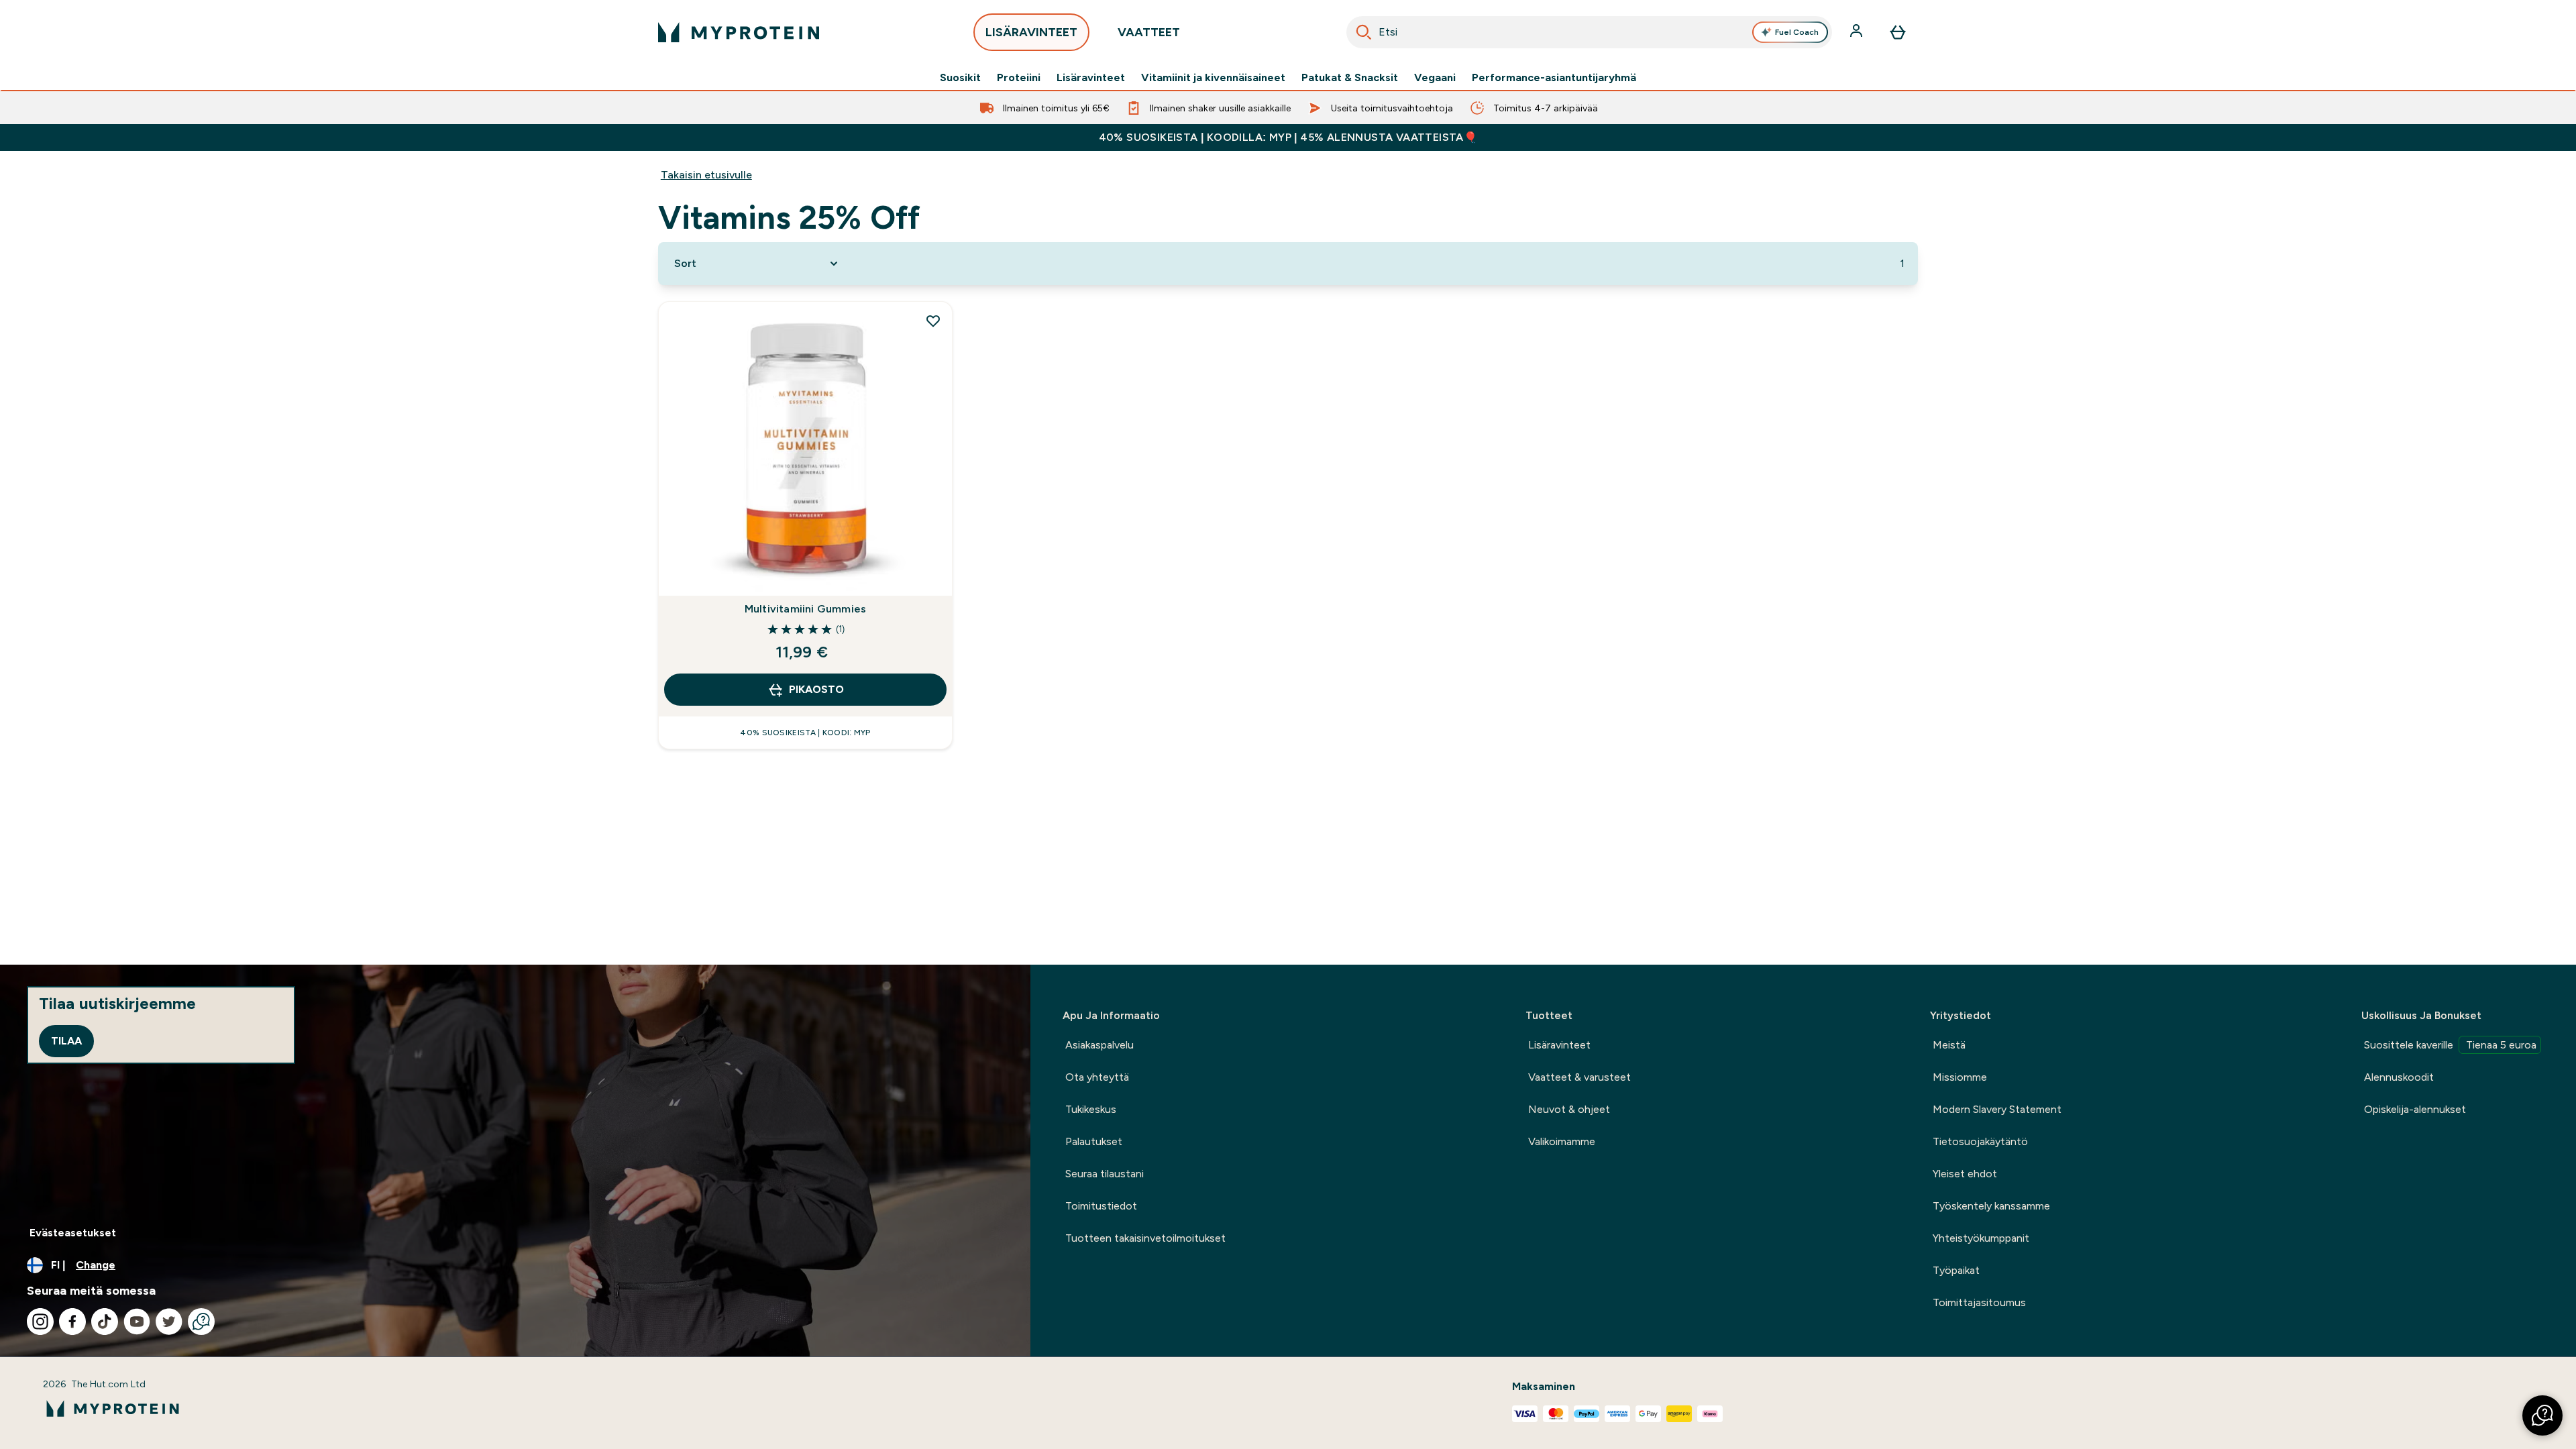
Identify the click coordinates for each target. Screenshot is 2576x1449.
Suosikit (960, 78)
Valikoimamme (1562, 1141)
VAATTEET (1149, 32)
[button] (2542, 1415)
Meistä (1949, 1045)
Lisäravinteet (1091, 78)
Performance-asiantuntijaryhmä (1554, 78)
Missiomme (1960, 1077)
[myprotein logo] (739, 32)
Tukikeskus (1091, 1109)
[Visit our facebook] (72, 1322)
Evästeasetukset (73, 1233)
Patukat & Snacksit (1350, 78)
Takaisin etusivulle (706, 175)
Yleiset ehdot (1965, 1174)
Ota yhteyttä (1097, 1077)
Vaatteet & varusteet (1579, 1077)
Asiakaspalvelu (1099, 1045)
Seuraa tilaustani (1105, 1174)
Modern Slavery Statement (1997, 1109)
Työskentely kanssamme (1991, 1206)
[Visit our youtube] (137, 1322)
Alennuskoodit (2399, 1077)
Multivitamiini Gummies (805, 609)
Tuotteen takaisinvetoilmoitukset (1145, 1238)
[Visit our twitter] (169, 1322)
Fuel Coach (1797, 32)
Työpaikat (1956, 1270)
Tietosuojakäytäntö (1980, 1141)
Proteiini (1019, 78)
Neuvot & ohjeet (1569, 1109)
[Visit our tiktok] (105, 1322)
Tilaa (66, 1041)
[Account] (1858, 32)
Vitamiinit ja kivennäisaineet (1213, 78)
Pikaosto (816, 689)
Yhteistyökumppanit (1981, 1238)
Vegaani (1435, 78)
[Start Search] (1364, 32)
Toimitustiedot (1101, 1206)
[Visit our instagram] (40, 1322)
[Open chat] (201, 1322)
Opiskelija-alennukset (2415, 1109)
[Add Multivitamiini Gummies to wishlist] (933, 321)
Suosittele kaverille (2450, 1045)
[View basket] (1898, 32)
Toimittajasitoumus (1979, 1302)
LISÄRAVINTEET (1031, 32)
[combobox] (1589, 32)
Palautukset (1094, 1141)
